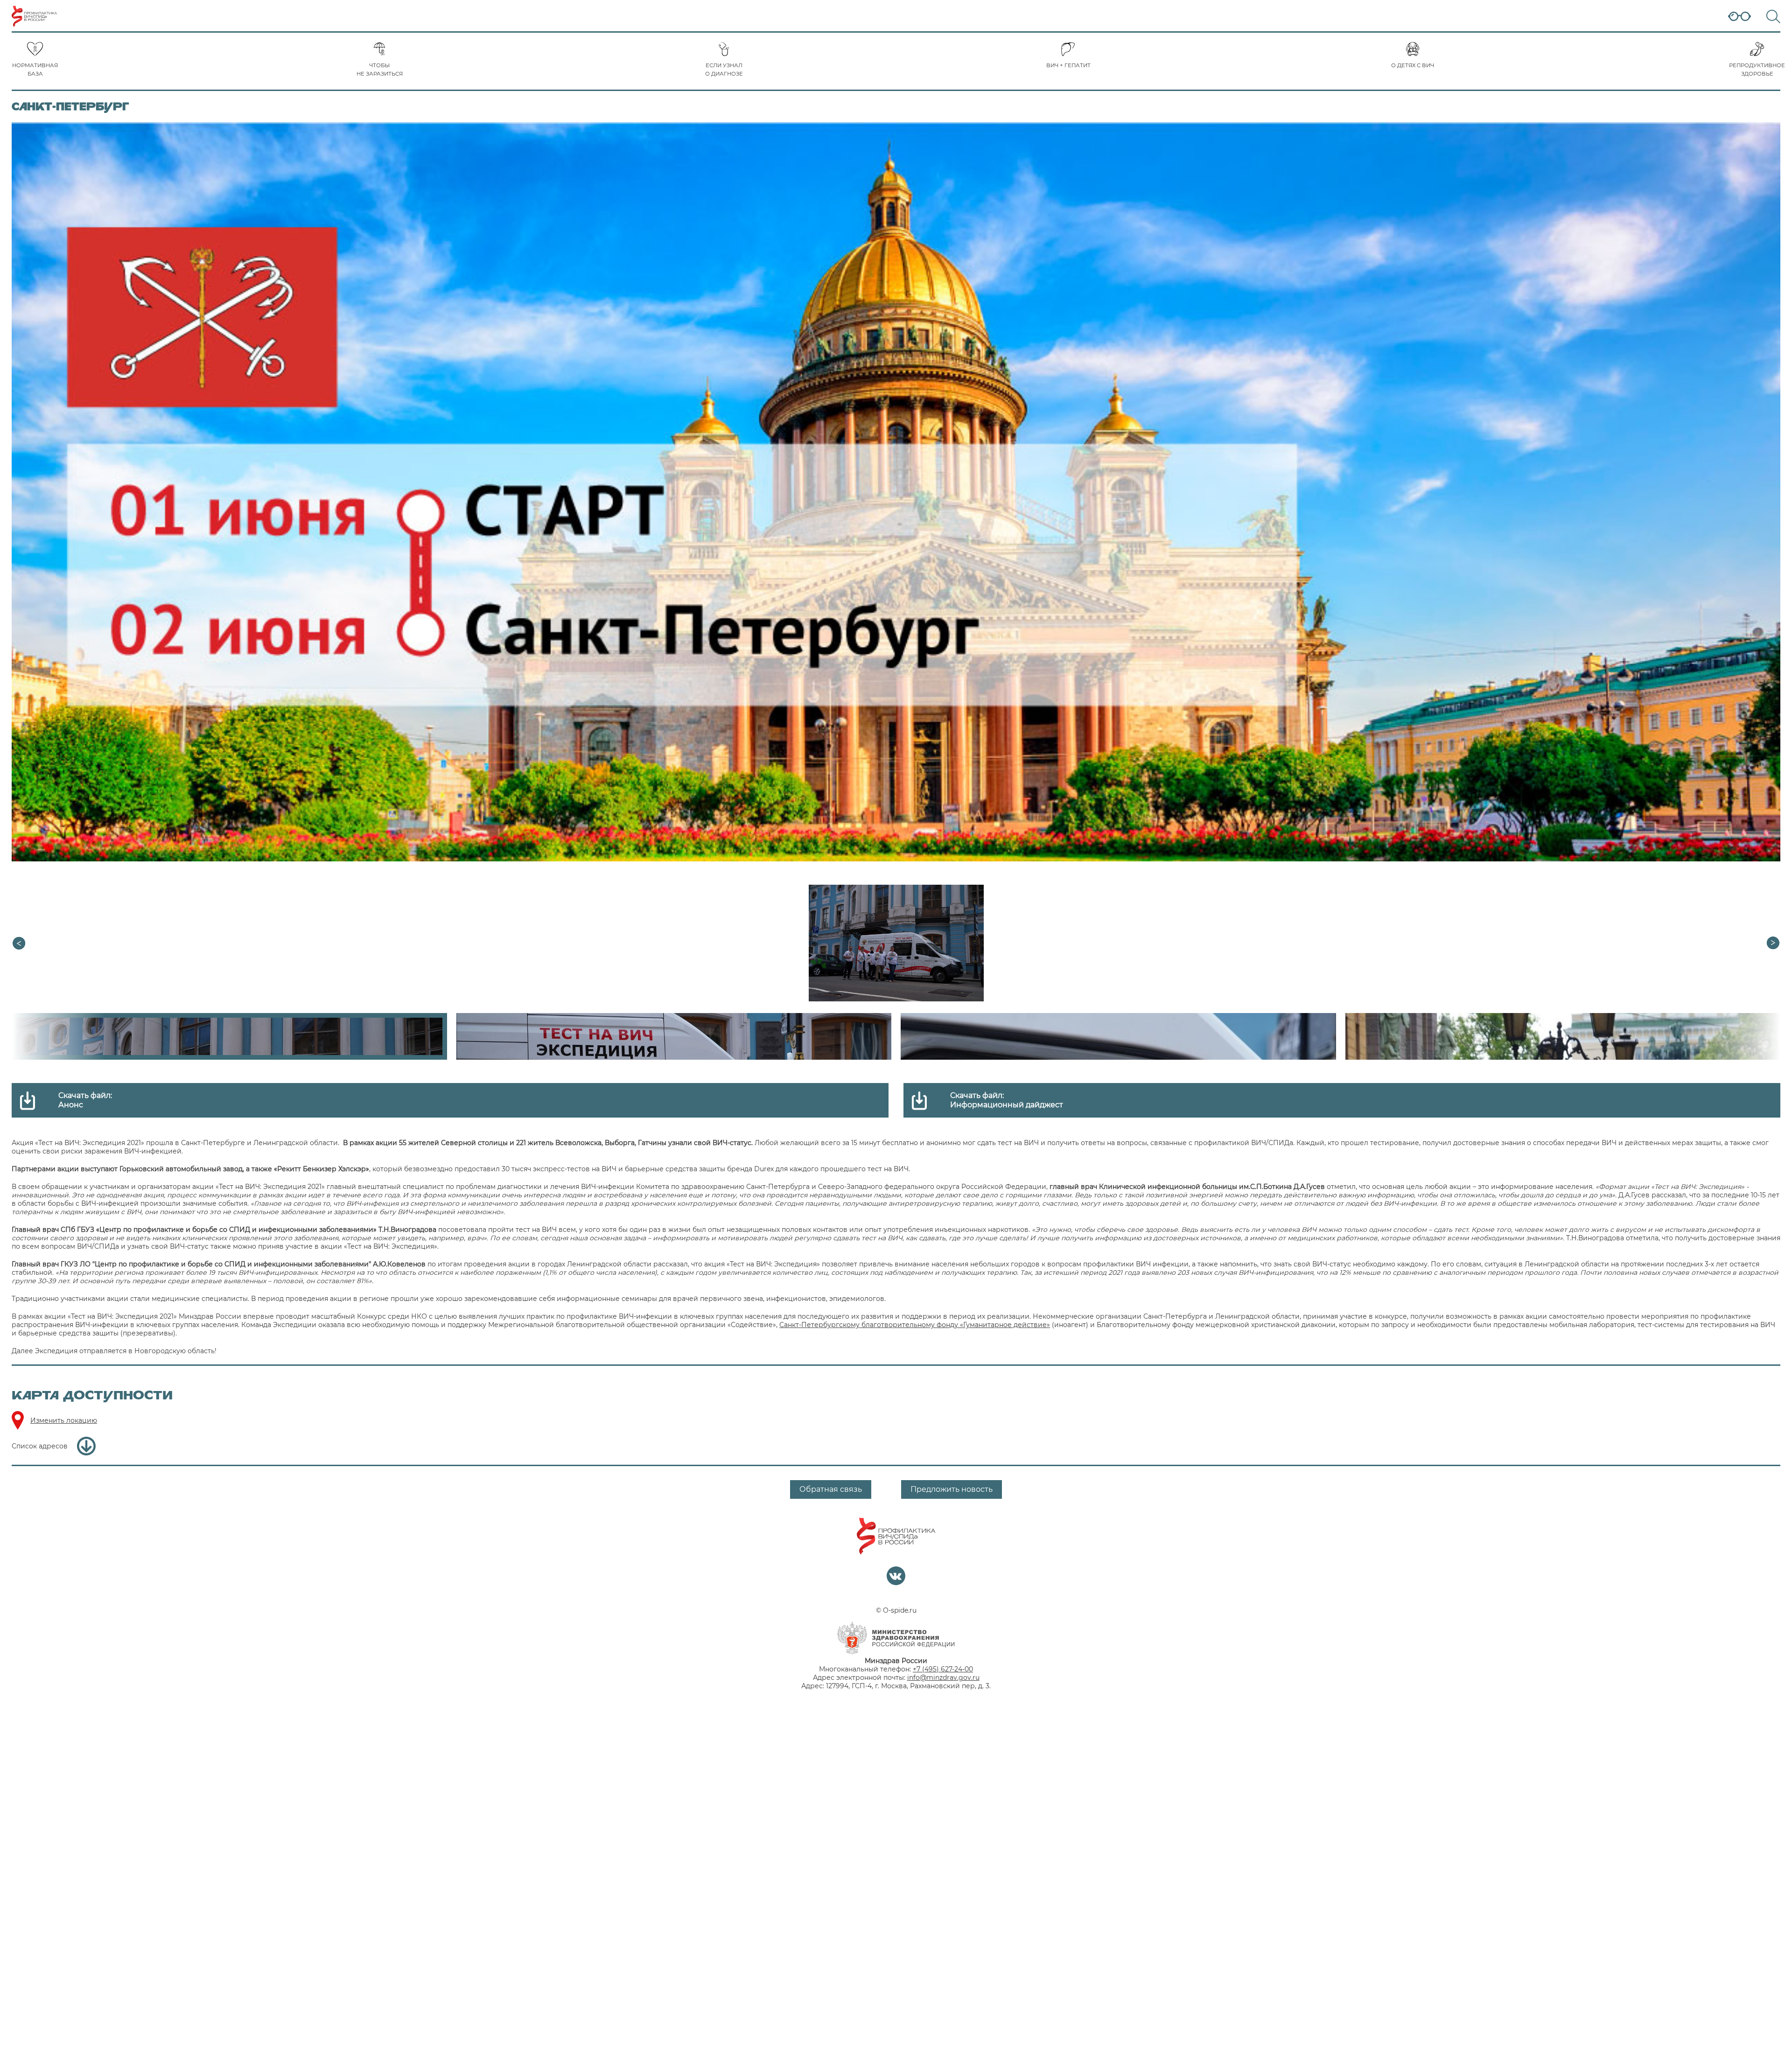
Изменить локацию (64, 1420)
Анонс (71, 1105)
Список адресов (40, 1446)
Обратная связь (831, 1489)
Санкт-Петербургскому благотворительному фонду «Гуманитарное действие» (915, 1325)
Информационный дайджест (1007, 1105)
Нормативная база (35, 70)
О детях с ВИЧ (1413, 65)
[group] (896, 943)
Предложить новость (952, 1489)
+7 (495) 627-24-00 (943, 1669)
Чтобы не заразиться (380, 70)
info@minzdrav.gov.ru (943, 1678)
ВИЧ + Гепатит (1068, 65)
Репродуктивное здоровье (1757, 70)
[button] (1773, 943)
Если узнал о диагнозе (724, 70)
